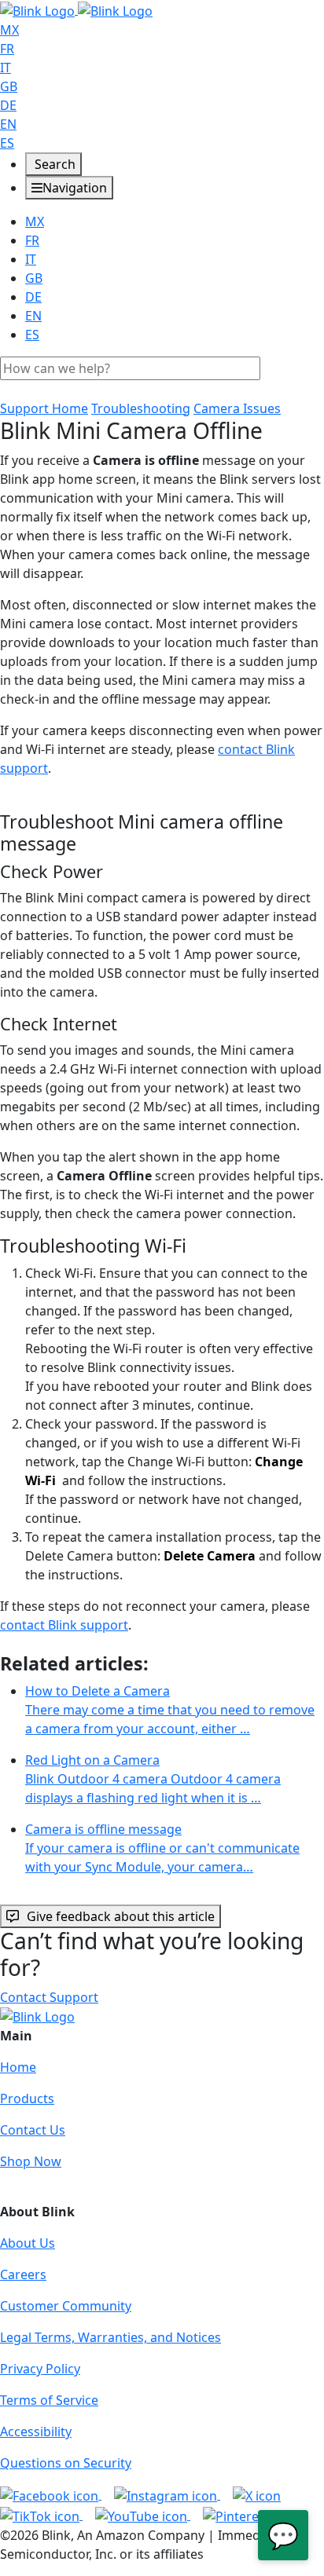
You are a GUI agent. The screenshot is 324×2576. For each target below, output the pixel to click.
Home (18, 2067)
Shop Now (31, 2161)
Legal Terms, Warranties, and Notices (110, 2337)
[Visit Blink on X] (257, 2494)
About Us (28, 2243)
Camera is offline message (162, 1848)
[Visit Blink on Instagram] (167, 2494)
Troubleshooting (141, 408)
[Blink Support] (76, 9)
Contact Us (33, 2130)
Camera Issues (237, 408)
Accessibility (36, 2431)
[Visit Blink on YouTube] (143, 2515)
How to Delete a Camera (170, 1710)
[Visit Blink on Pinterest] (250, 2515)
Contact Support (49, 1997)
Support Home (44, 408)
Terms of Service (49, 2400)
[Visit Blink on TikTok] (41, 2515)
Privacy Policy (40, 2369)
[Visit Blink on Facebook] (51, 2494)
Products (27, 2098)
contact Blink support (64, 1625)
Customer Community (66, 2306)
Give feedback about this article (121, 1916)
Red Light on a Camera (153, 1779)
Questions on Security (66, 2463)
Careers (23, 2274)
